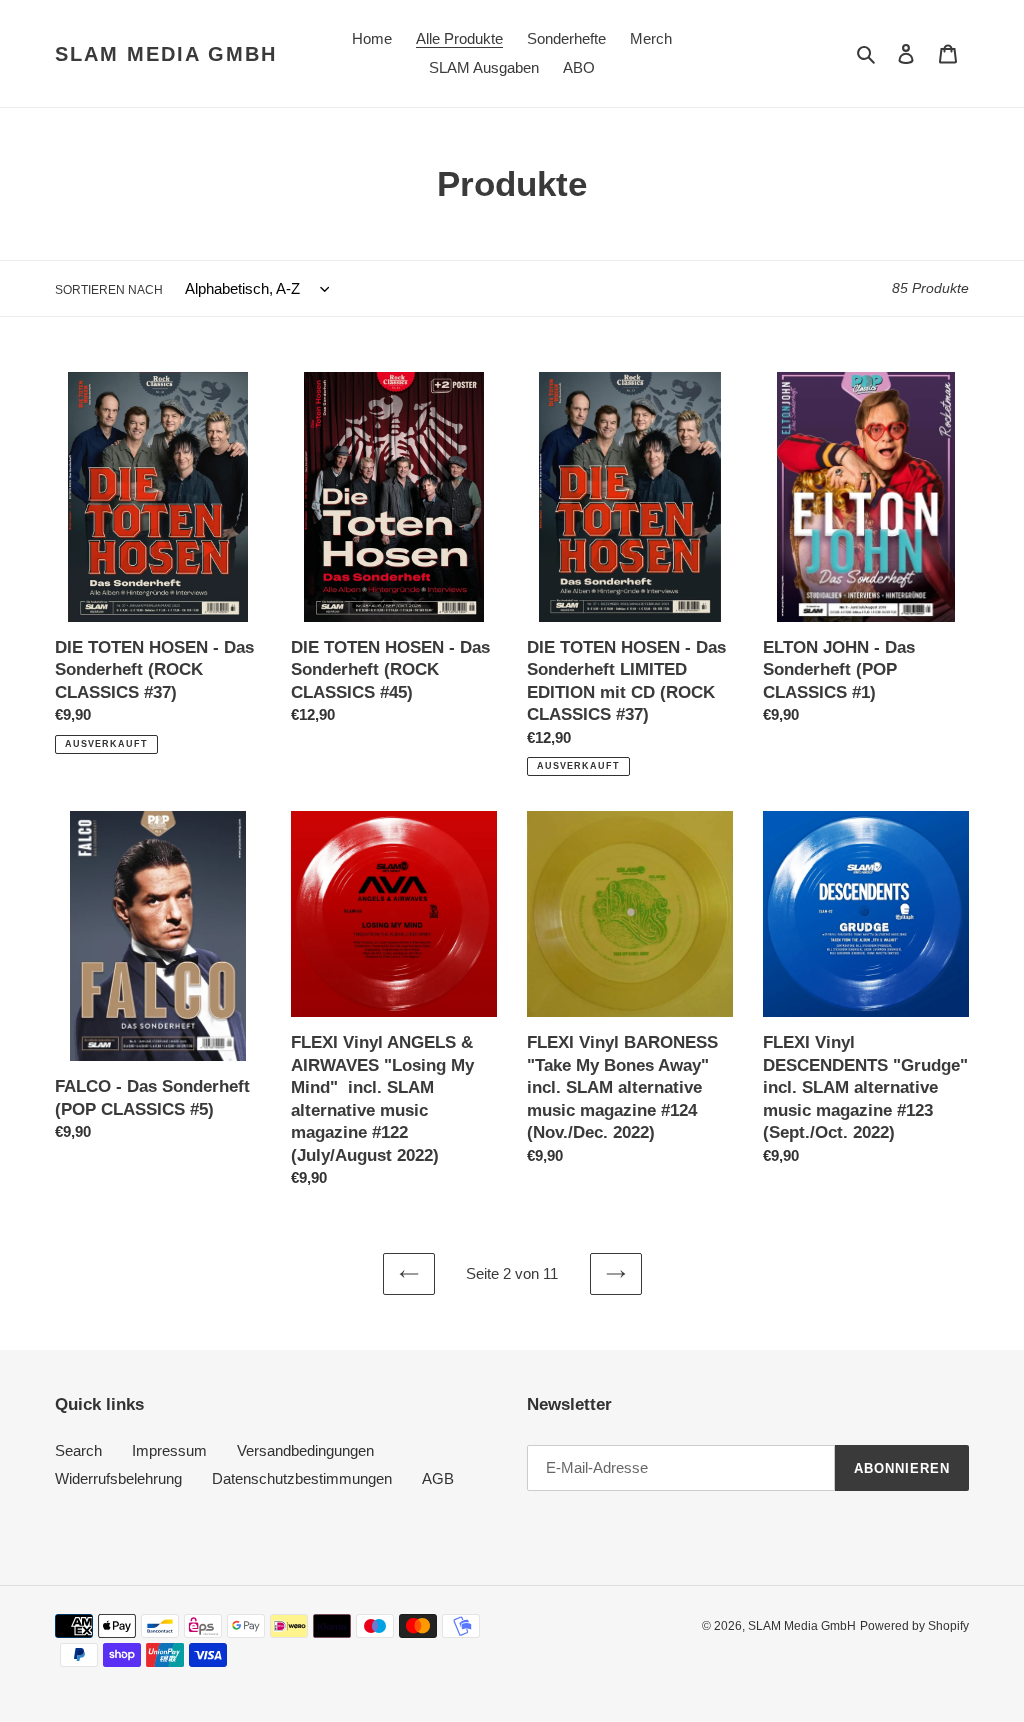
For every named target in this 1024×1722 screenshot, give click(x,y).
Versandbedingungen (305, 1450)
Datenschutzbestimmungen (302, 1478)
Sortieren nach (109, 290)
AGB (438, 1478)
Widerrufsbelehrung (118, 1478)
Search (78, 1450)
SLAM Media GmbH (166, 54)
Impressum (169, 1450)
